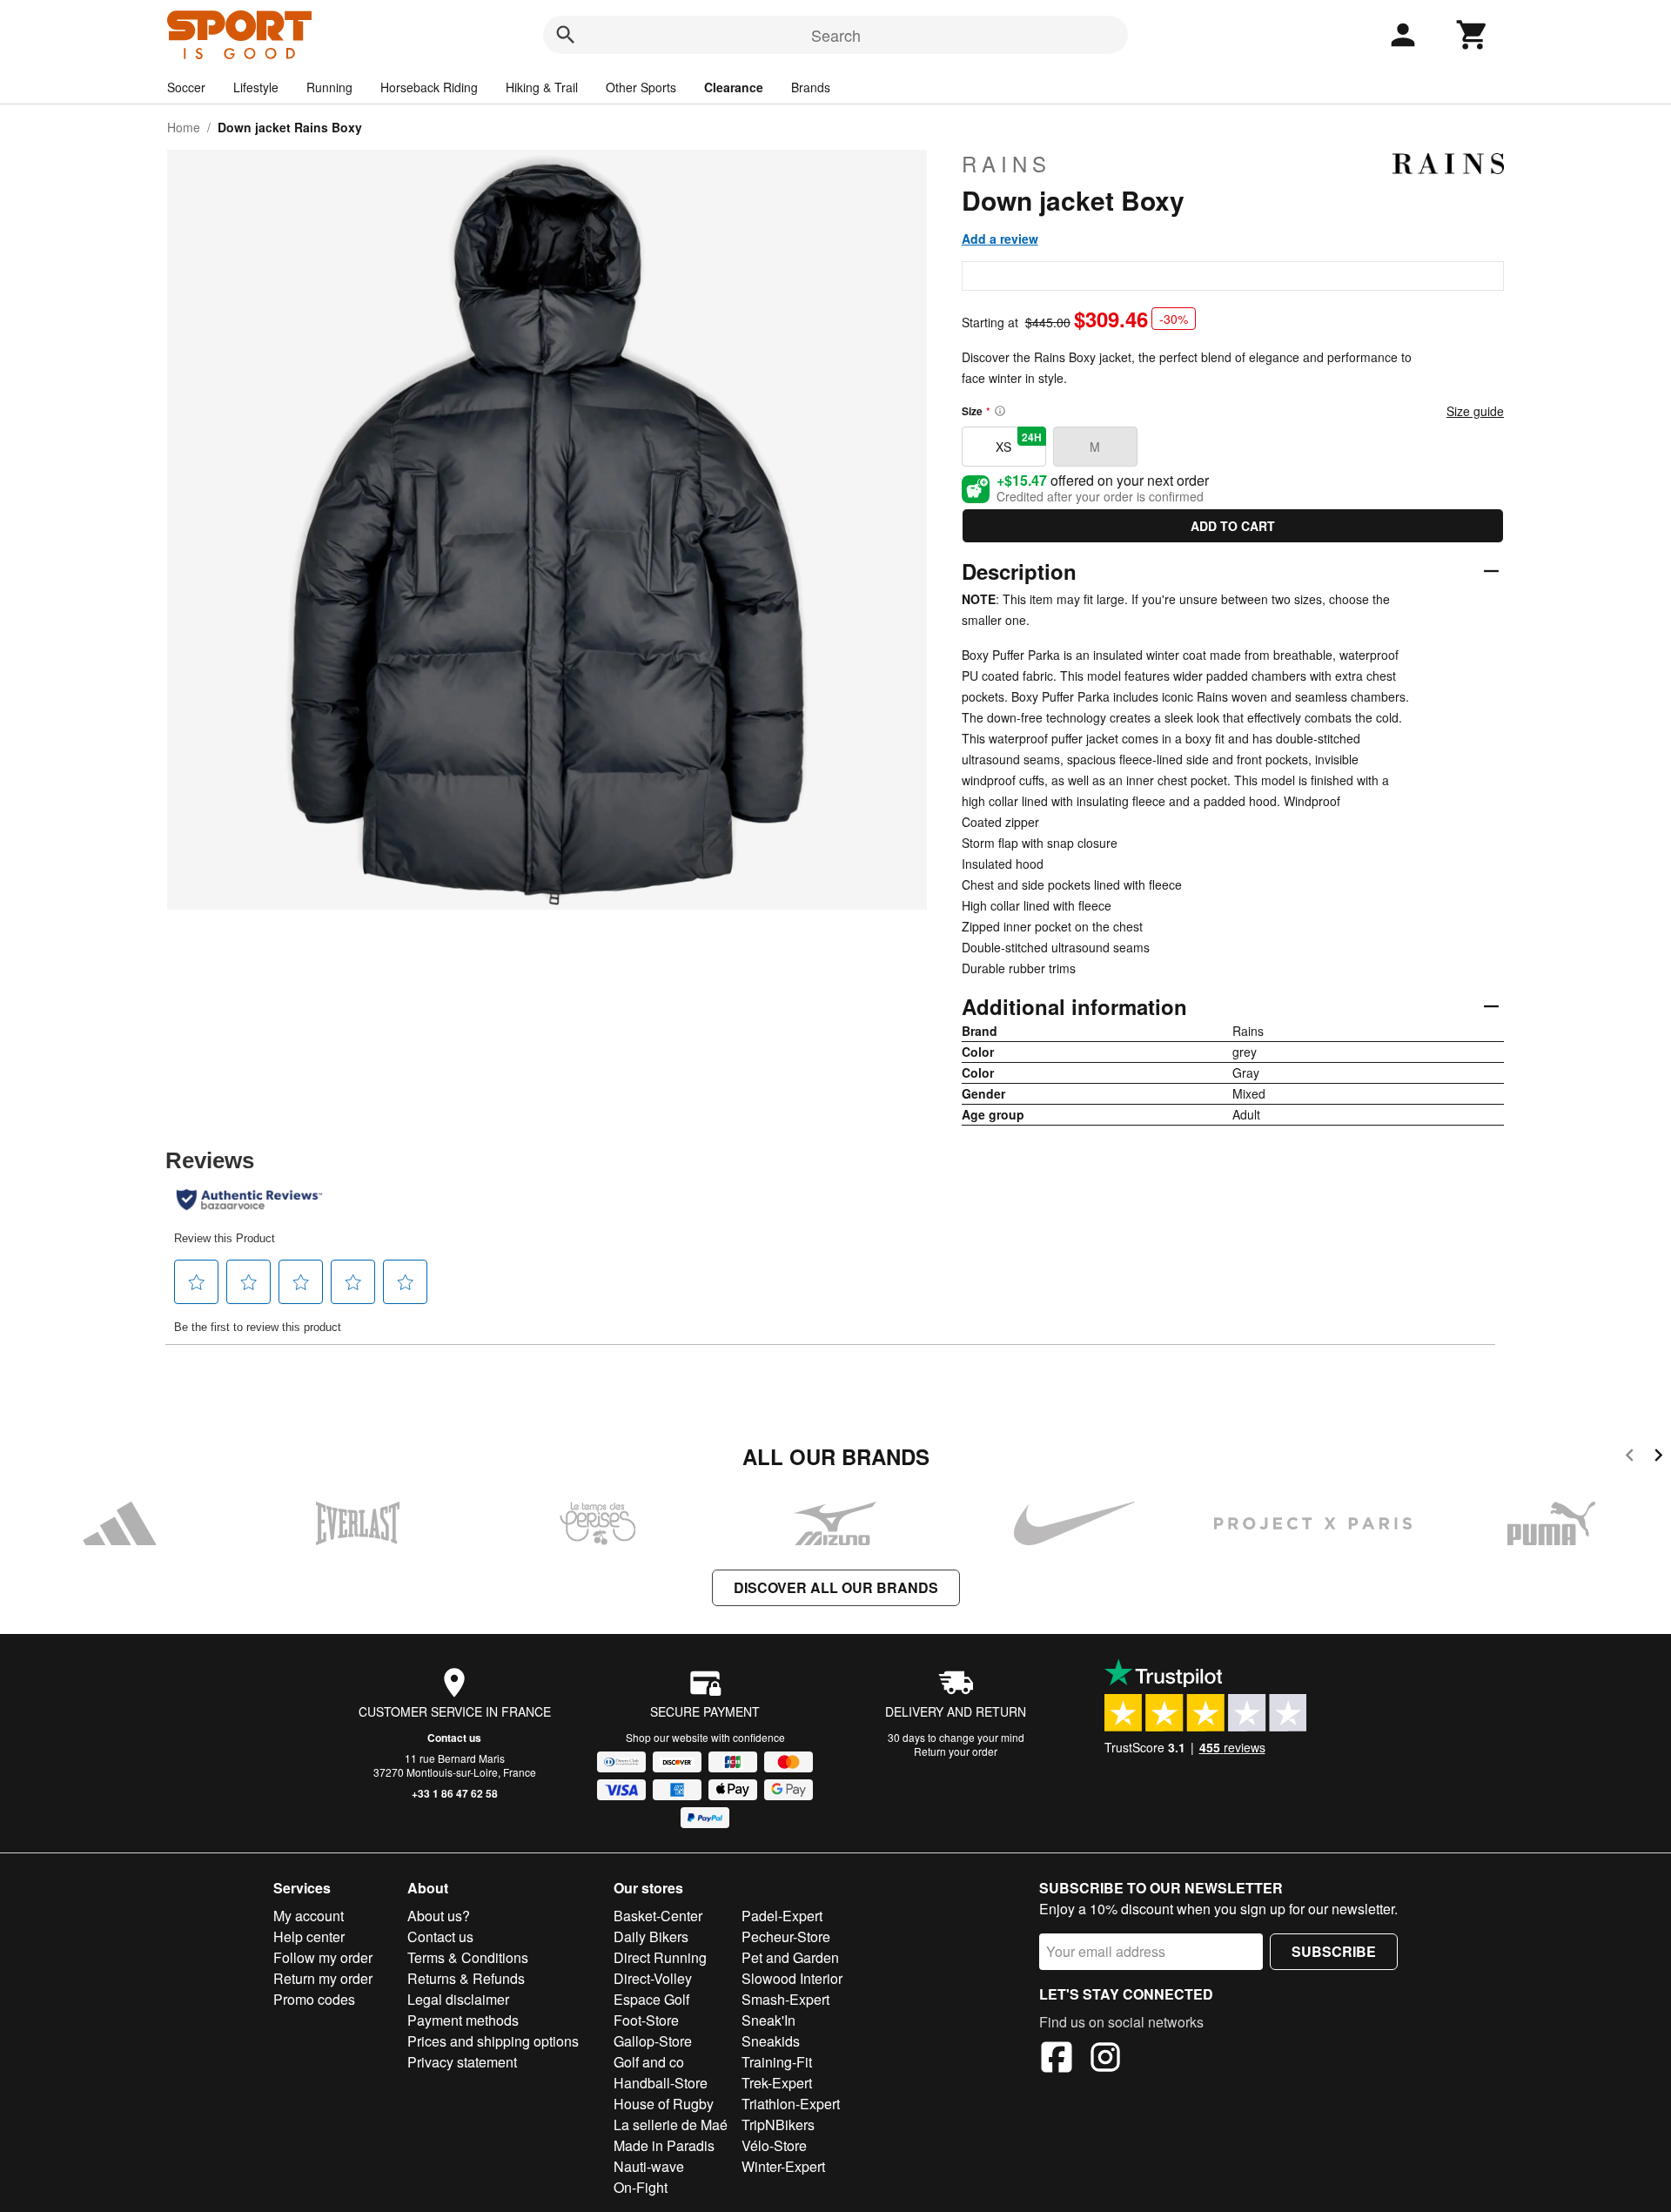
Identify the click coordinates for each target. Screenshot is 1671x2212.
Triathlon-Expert (791, 2104)
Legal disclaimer (458, 1999)
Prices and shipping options (493, 2041)
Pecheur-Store (786, 1936)
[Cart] (1473, 35)
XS (1019, 442)
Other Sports (641, 87)
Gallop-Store (653, 2041)
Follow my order (323, 1957)
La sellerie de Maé (671, 2125)
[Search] (566, 35)
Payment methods (463, 2020)
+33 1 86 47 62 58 (455, 1793)
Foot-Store (646, 2020)
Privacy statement (462, 2062)
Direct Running (660, 1957)
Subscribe (1334, 1951)
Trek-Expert (777, 2083)
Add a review (1000, 239)
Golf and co (649, 2062)
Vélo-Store (774, 2145)
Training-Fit (777, 2062)
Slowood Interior (792, 1978)
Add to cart (1233, 526)
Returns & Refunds (466, 1978)
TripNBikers (778, 2125)
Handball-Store (661, 2083)
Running (329, 87)
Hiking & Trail (542, 87)
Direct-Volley (653, 1978)
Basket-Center (658, 1916)
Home (184, 127)
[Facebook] (1057, 2060)
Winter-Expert (783, 2166)
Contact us (454, 1738)
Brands (811, 87)
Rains (1007, 164)
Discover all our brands (836, 1587)
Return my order (323, 1978)
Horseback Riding (429, 87)
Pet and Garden (790, 1957)
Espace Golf (651, 1999)
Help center (309, 1936)
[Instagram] (1105, 2060)
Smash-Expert (785, 1999)
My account (309, 1916)
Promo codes (314, 1999)
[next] (1658, 1458)
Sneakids (771, 2041)
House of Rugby (664, 2104)
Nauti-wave (649, 2166)
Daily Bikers (651, 1936)
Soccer (186, 87)
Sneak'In (768, 2020)
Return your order (956, 1751)
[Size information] (1000, 411)
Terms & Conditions (468, 1957)
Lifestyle (256, 87)
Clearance (734, 87)
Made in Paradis (664, 2145)
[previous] (1630, 1458)
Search (836, 35)
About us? (439, 1916)
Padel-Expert (782, 1916)
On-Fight (641, 2187)
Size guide (1475, 411)
